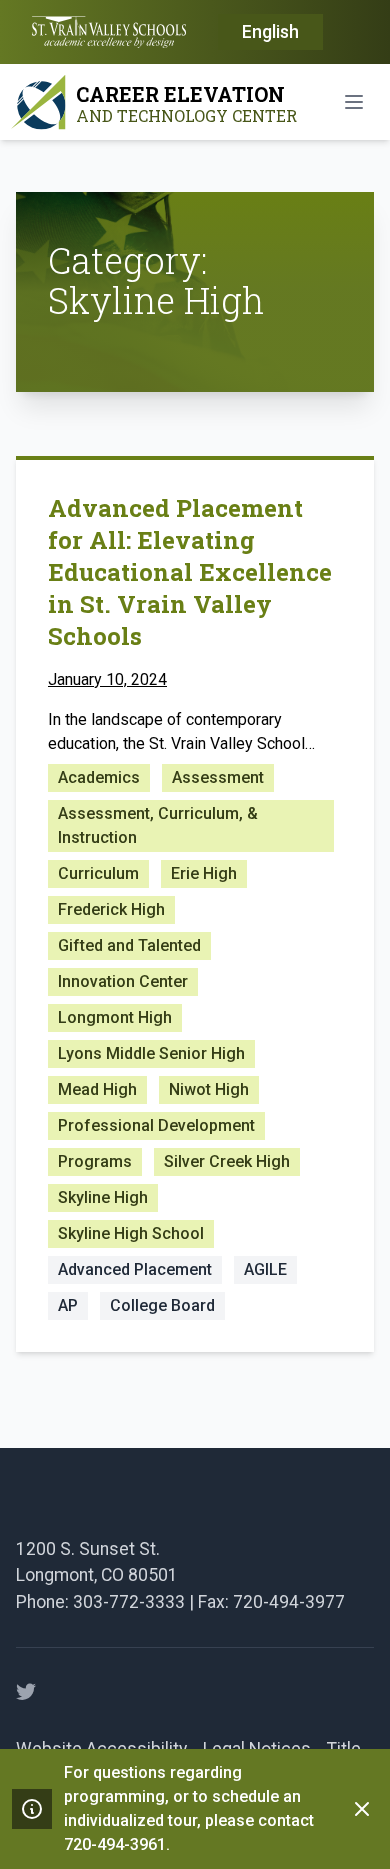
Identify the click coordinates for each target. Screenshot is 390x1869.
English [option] (270, 32)
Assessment (218, 777)
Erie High (204, 873)
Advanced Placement (135, 1269)
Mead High (97, 1089)
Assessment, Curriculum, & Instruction (158, 825)
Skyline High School (131, 1233)
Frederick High (111, 909)
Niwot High (209, 1089)
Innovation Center (123, 981)
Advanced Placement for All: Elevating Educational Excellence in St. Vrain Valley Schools (190, 572)
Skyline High (103, 1197)
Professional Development (156, 1125)
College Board (162, 1305)
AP (68, 1305)
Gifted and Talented (129, 945)
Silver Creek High (227, 1161)
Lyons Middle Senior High (151, 1053)
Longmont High (115, 1017)
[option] (270, 33)
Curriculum (98, 873)
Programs (95, 1161)
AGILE (265, 1269)
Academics (99, 777)
